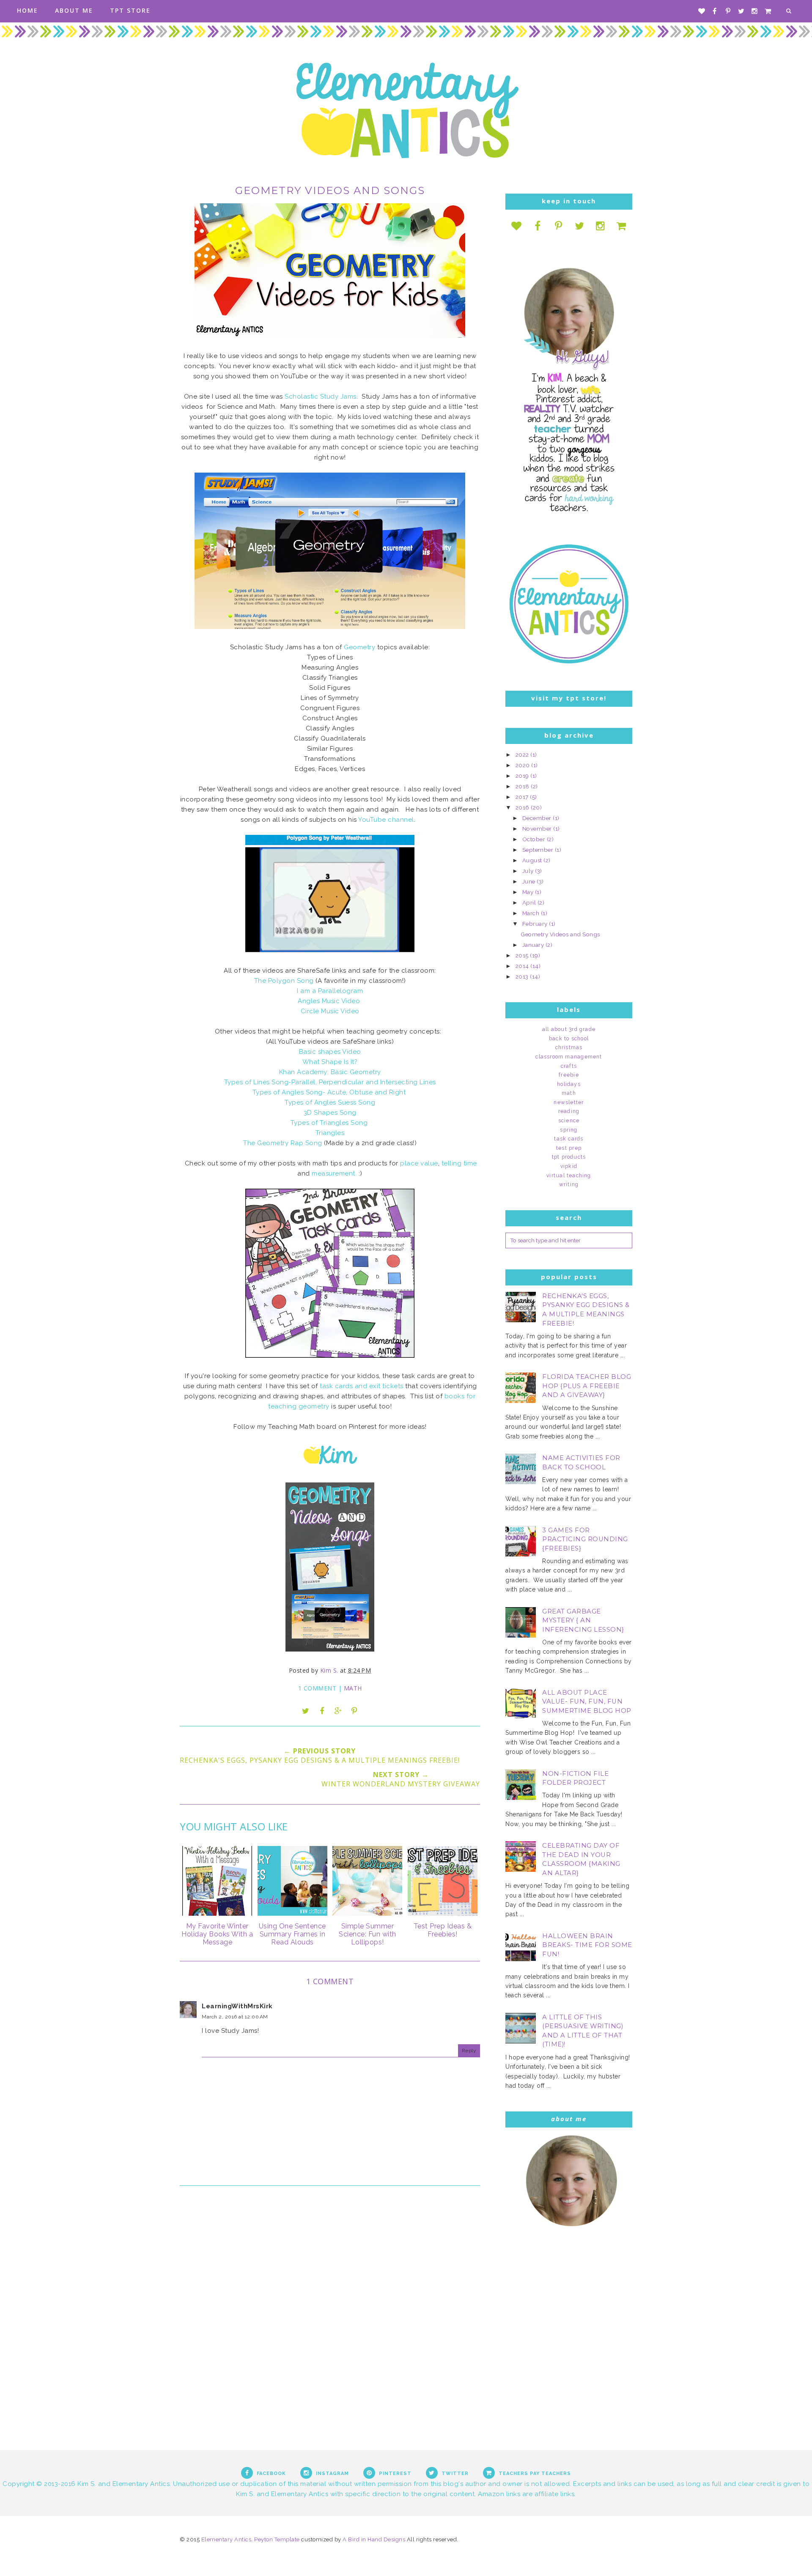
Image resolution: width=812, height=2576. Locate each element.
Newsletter (569, 1102)
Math (353, 1688)
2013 (523, 976)
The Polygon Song (284, 981)
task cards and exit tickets (362, 1386)
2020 (524, 765)
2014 (523, 966)
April (530, 902)
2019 (523, 776)
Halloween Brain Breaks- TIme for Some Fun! (587, 1945)
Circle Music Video (330, 1011)
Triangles (330, 1133)
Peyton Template (277, 2539)
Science (569, 1121)
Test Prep (569, 1148)
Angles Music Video (330, 1001)
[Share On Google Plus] (338, 1711)
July (529, 871)
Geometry (359, 647)
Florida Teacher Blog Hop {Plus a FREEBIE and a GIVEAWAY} (587, 1386)
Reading (569, 1111)
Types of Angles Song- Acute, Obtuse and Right (330, 1092)
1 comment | (321, 1688)
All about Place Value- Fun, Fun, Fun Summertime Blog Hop (587, 1702)
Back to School (569, 1039)
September (539, 850)
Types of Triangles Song (330, 1123)
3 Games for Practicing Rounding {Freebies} (585, 1539)
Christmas (569, 1047)
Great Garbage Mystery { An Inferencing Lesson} (583, 1620)
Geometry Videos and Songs (560, 934)
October (535, 839)
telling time (459, 1163)
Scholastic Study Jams (321, 397)
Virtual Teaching (569, 1176)
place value (419, 1163)
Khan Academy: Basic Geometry (330, 1072)
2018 (523, 786)
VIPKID (569, 1166)
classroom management (569, 1057)
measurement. (334, 1173)
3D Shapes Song (330, 1113)
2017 (523, 797)
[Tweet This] (305, 1711)
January (534, 945)
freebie (569, 1075)
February (536, 924)
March (532, 913)
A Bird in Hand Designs (374, 2539)
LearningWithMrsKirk (237, 2006)
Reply (469, 2051)
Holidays (569, 1084)
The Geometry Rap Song (284, 1143)
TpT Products (569, 1157)
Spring (569, 1130)
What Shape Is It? (330, 1062)
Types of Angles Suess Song (330, 1102)
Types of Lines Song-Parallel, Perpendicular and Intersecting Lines (330, 1082)
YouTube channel (386, 820)
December (538, 818)
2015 (523, 955)
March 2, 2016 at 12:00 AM (235, 2017)
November (538, 829)
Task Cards (569, 1139)
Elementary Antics (226, 2539)
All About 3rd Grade (569, 1029)
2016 (523, 807)
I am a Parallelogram (330, 991)
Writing (569, 1184)
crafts (569, 1066)
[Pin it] (354, 1711)
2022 (523, 755)
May (529, 892)
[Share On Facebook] (322, 1711)
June (530, 881)
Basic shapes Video (330, 1052)
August (533, 860)
